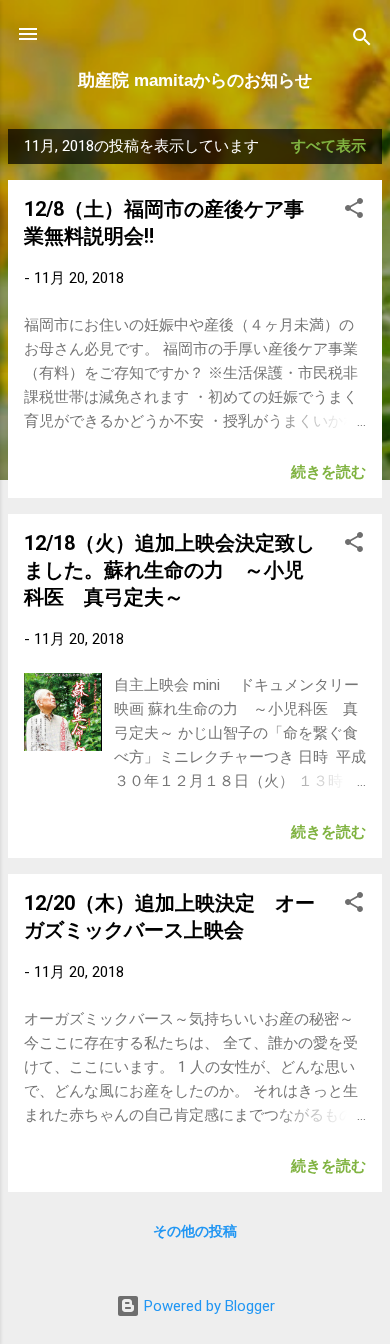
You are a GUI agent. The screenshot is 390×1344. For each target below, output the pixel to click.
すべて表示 (328, 146)
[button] (354, 211)
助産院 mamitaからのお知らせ (195, 80)
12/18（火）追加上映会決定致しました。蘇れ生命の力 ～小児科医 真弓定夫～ (169, 570)
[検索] (362, 40)
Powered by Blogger (207, 1306)
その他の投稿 (195, 1231)
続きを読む (328, 472)
